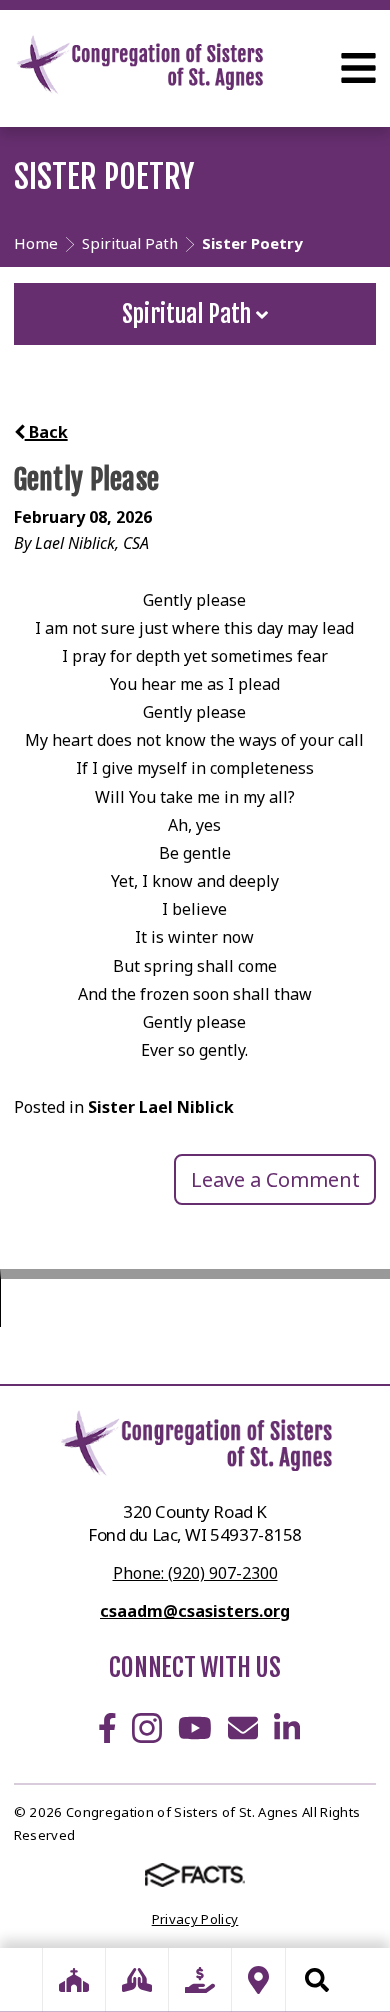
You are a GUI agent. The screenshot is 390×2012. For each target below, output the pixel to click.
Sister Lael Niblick (161, 1107)
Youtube (195, 1728)
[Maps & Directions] (258, 1980)
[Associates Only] (137, 1980)
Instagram (147, 1728)
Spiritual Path (189, 314)
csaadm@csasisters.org (195, 1611)
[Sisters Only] (74, 1980)
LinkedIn (287, 1728)
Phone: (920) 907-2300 (195, 1573)
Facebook (107, 1728)
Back (46, 432)
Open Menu (358, 68)
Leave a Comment (275, 1179)
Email (243, 1728)
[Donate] (200, 1980)
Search (317, 1980)
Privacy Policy (195, 1919)
